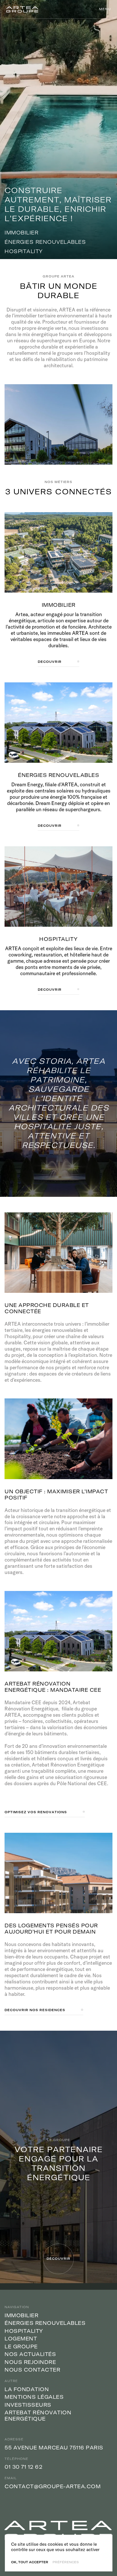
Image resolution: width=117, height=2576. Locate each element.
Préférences (66, 2562)
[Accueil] (22, 9)
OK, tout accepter (30, 2562)
